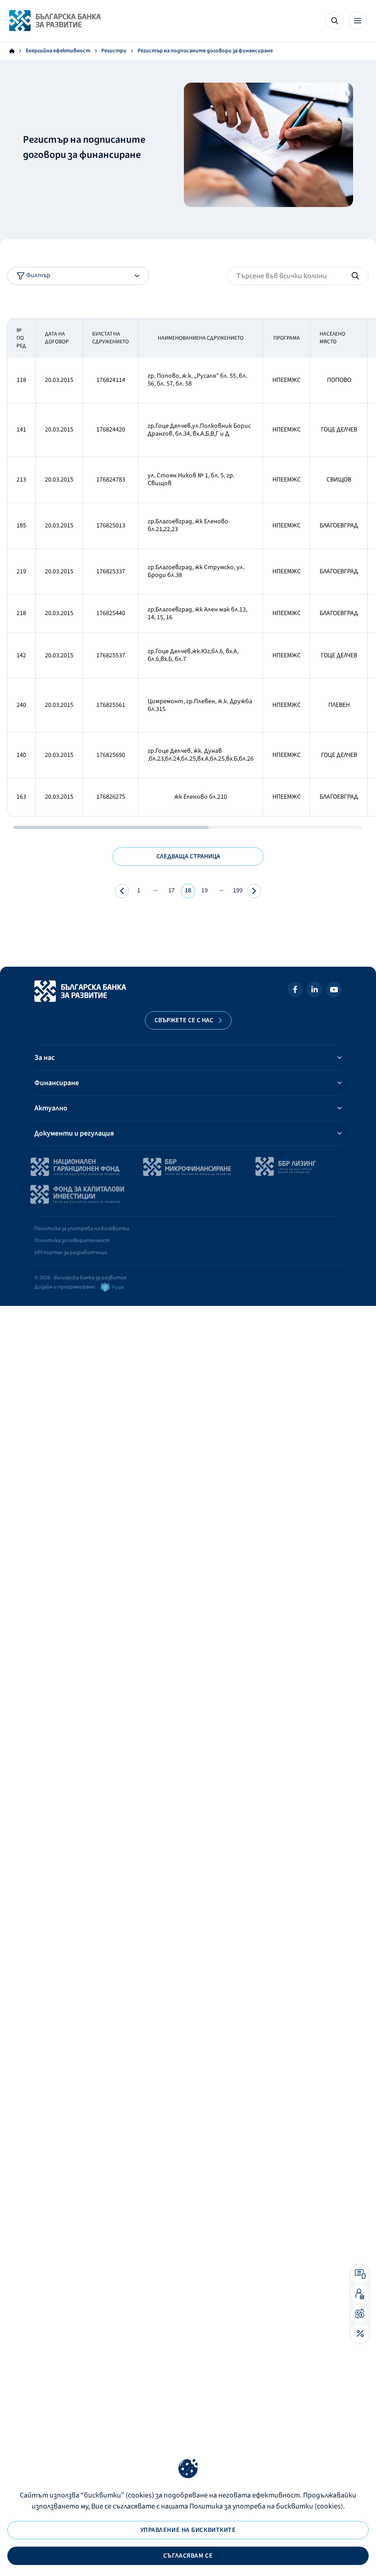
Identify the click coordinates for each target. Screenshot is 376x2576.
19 (205, 890)
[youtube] (334, 991)
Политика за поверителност (72, 1240)
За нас (44, 1058)
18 (188, 890)
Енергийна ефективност (58, 51)
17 (171, 890)
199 (238, 890)
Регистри (114, 51)
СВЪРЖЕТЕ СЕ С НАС (184, 1020)
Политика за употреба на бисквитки (82, 1229)
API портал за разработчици (71, 1252)
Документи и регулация (74, 1133)
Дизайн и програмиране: (65, 1287)
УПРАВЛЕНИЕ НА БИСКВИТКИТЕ (188, 2530)
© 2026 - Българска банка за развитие (80, 1278)
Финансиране (57, 1083)
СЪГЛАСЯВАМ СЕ (188, 2556)
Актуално (51, 1108)
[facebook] (295, 991)
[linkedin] (315, 991)
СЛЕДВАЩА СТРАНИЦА (188, 857)
